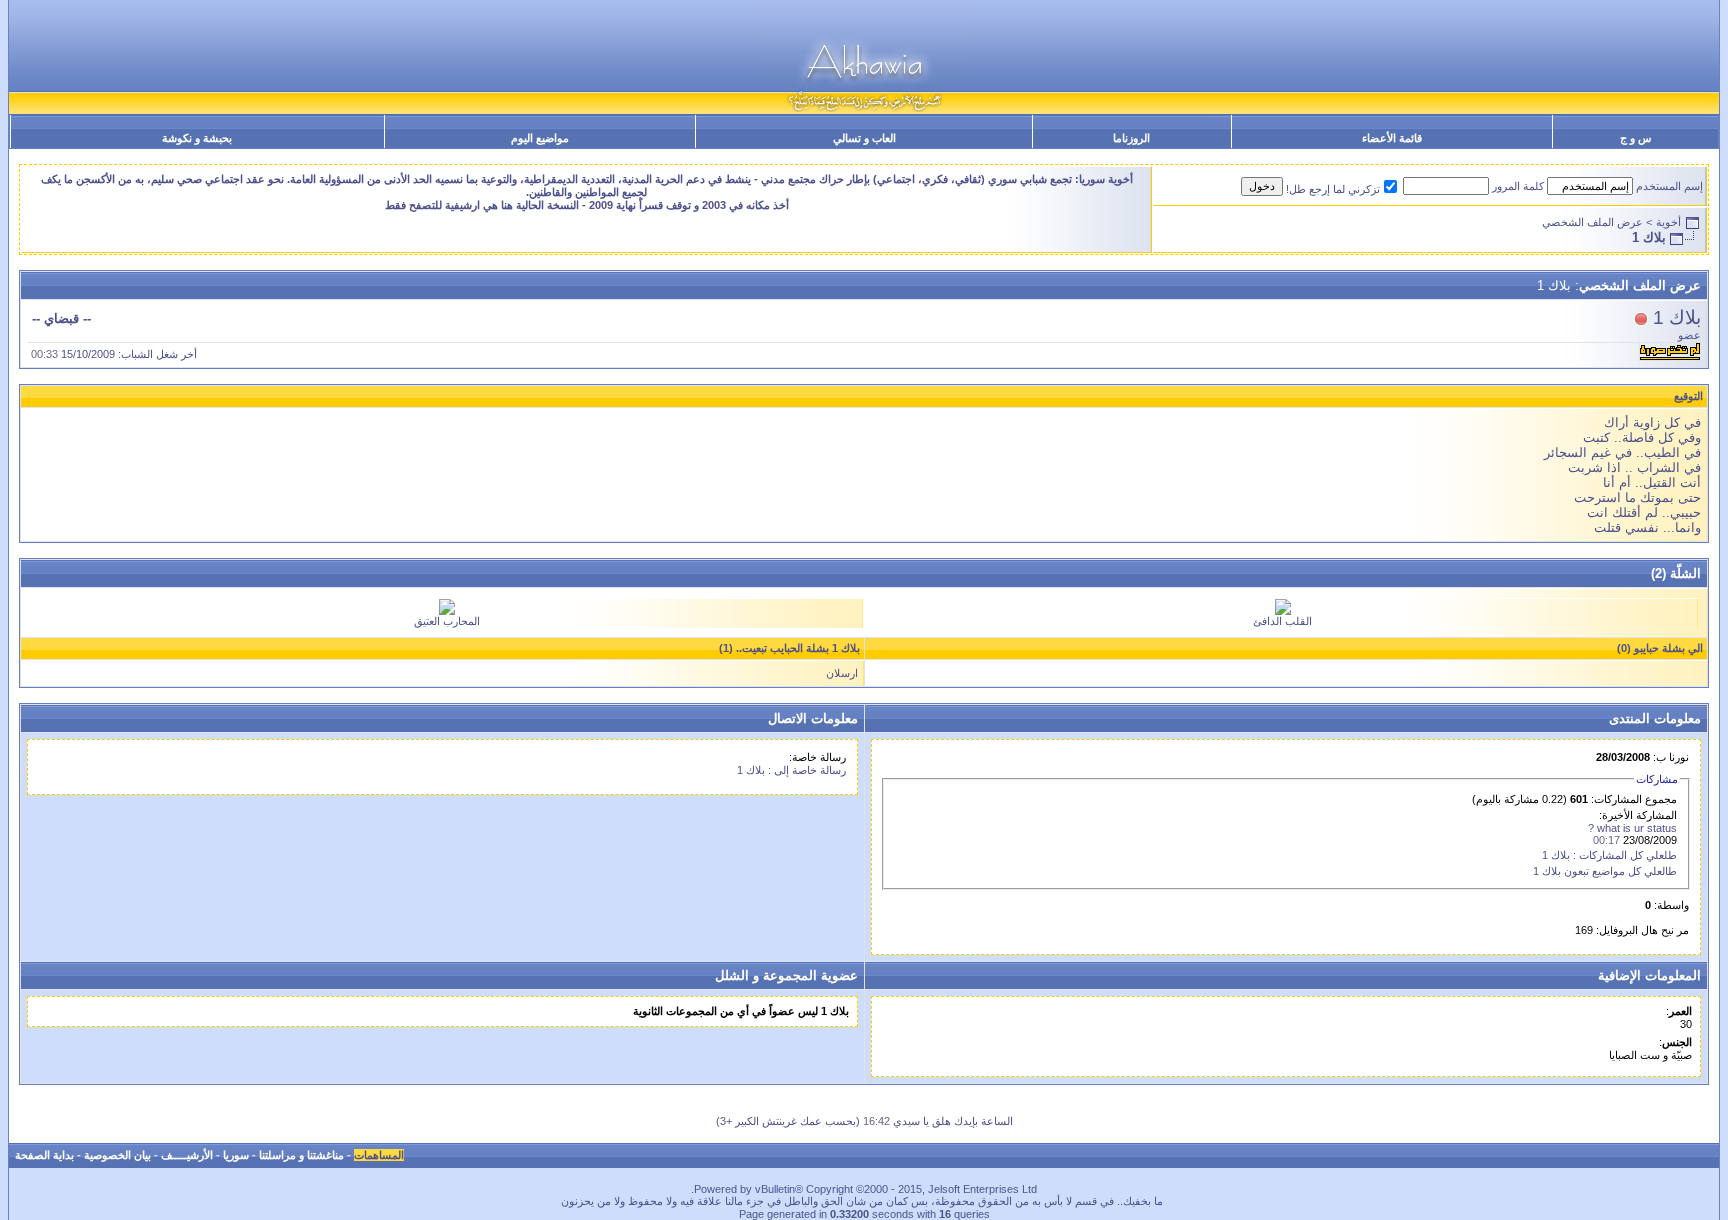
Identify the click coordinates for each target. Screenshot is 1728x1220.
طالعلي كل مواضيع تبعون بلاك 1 (1605, 871)
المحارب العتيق (447, 621)
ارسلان (842, 673)
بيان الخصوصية (117, 1155)
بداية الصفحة (44, 1155)
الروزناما (1131, 138)
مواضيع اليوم (540, 138)
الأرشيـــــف (187, 1155)
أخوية (1668, 222)
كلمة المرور (1518, 186)
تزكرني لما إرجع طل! (1333, 189)
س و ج (1635, 138)
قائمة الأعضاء (1392, 138)
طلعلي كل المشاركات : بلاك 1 (1609, 855)
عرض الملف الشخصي (1592, 222)
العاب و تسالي (864, 138)
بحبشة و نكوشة (197, 138)
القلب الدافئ (1282, 621)
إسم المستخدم (1669, 186)
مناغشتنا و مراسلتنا (301, 1155)
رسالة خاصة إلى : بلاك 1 (791, 770)
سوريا (236, 1155)
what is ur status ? (1632, 828)
